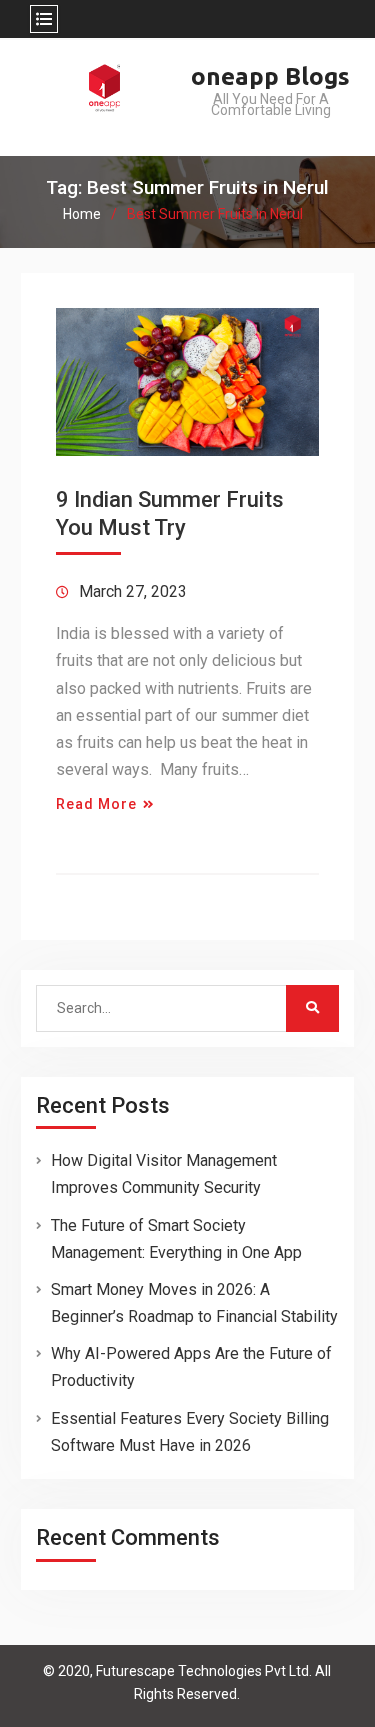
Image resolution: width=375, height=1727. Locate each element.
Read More (96, 804)
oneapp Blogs (270, 76)
